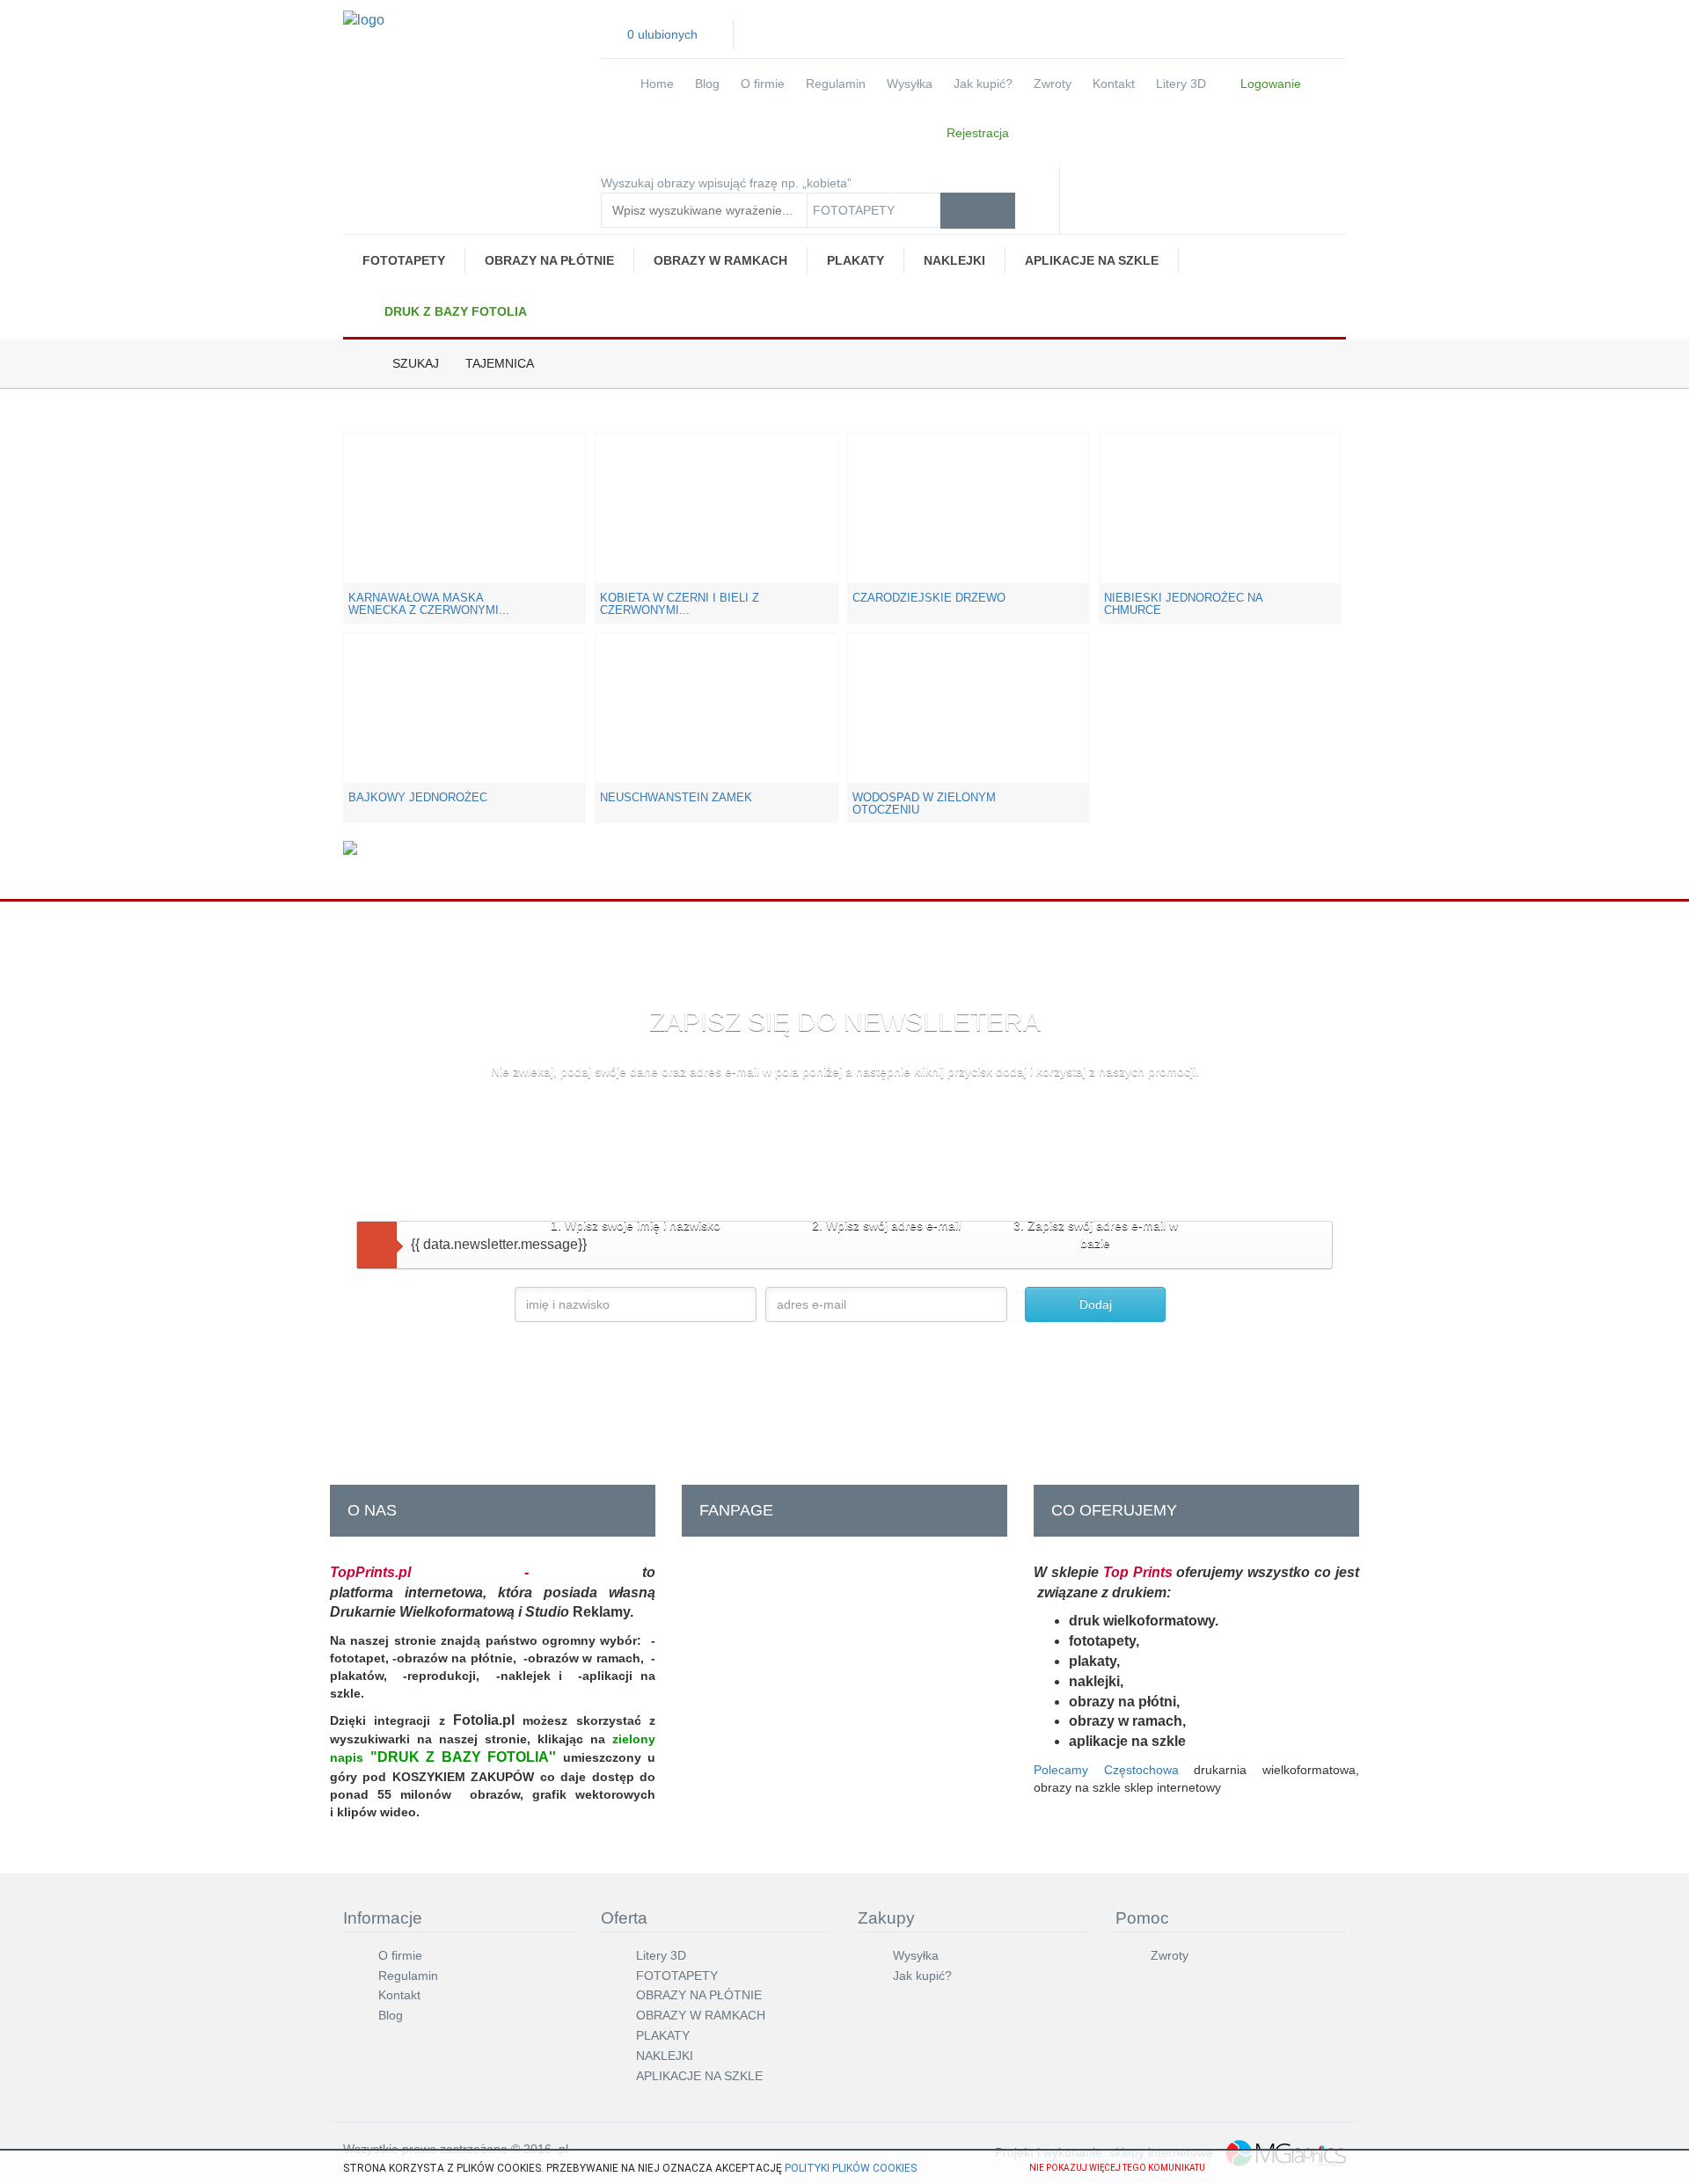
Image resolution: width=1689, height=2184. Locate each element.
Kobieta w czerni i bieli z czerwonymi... (680, 604)
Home (657, 84)
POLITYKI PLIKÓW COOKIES (851, 2168)
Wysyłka (910, 84)
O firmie (763, 84)
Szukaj (416, 363)
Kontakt (1114, 84)
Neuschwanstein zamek (676, 797)
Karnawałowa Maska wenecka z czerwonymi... (429, 604)
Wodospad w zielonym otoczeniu (924, 803)
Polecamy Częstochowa (1106, 1770)
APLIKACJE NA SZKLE (1092, 260)
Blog (707, 84)
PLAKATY (855, 260)
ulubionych (662, 34)
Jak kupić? (983, 84)
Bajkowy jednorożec (418, 797)
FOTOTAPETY (404, 260)
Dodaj (1096, 1304)
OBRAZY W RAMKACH (720, 260)
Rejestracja (976, 133)
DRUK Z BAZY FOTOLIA (454, 311)
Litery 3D (1181, 84)
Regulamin (836, 84)
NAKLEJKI (954, 260)
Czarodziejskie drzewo (929, 598)
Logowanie (1269, 84)
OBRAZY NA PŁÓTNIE (549, 260)
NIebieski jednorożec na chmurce (1183, 604)
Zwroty (1053, 84)
